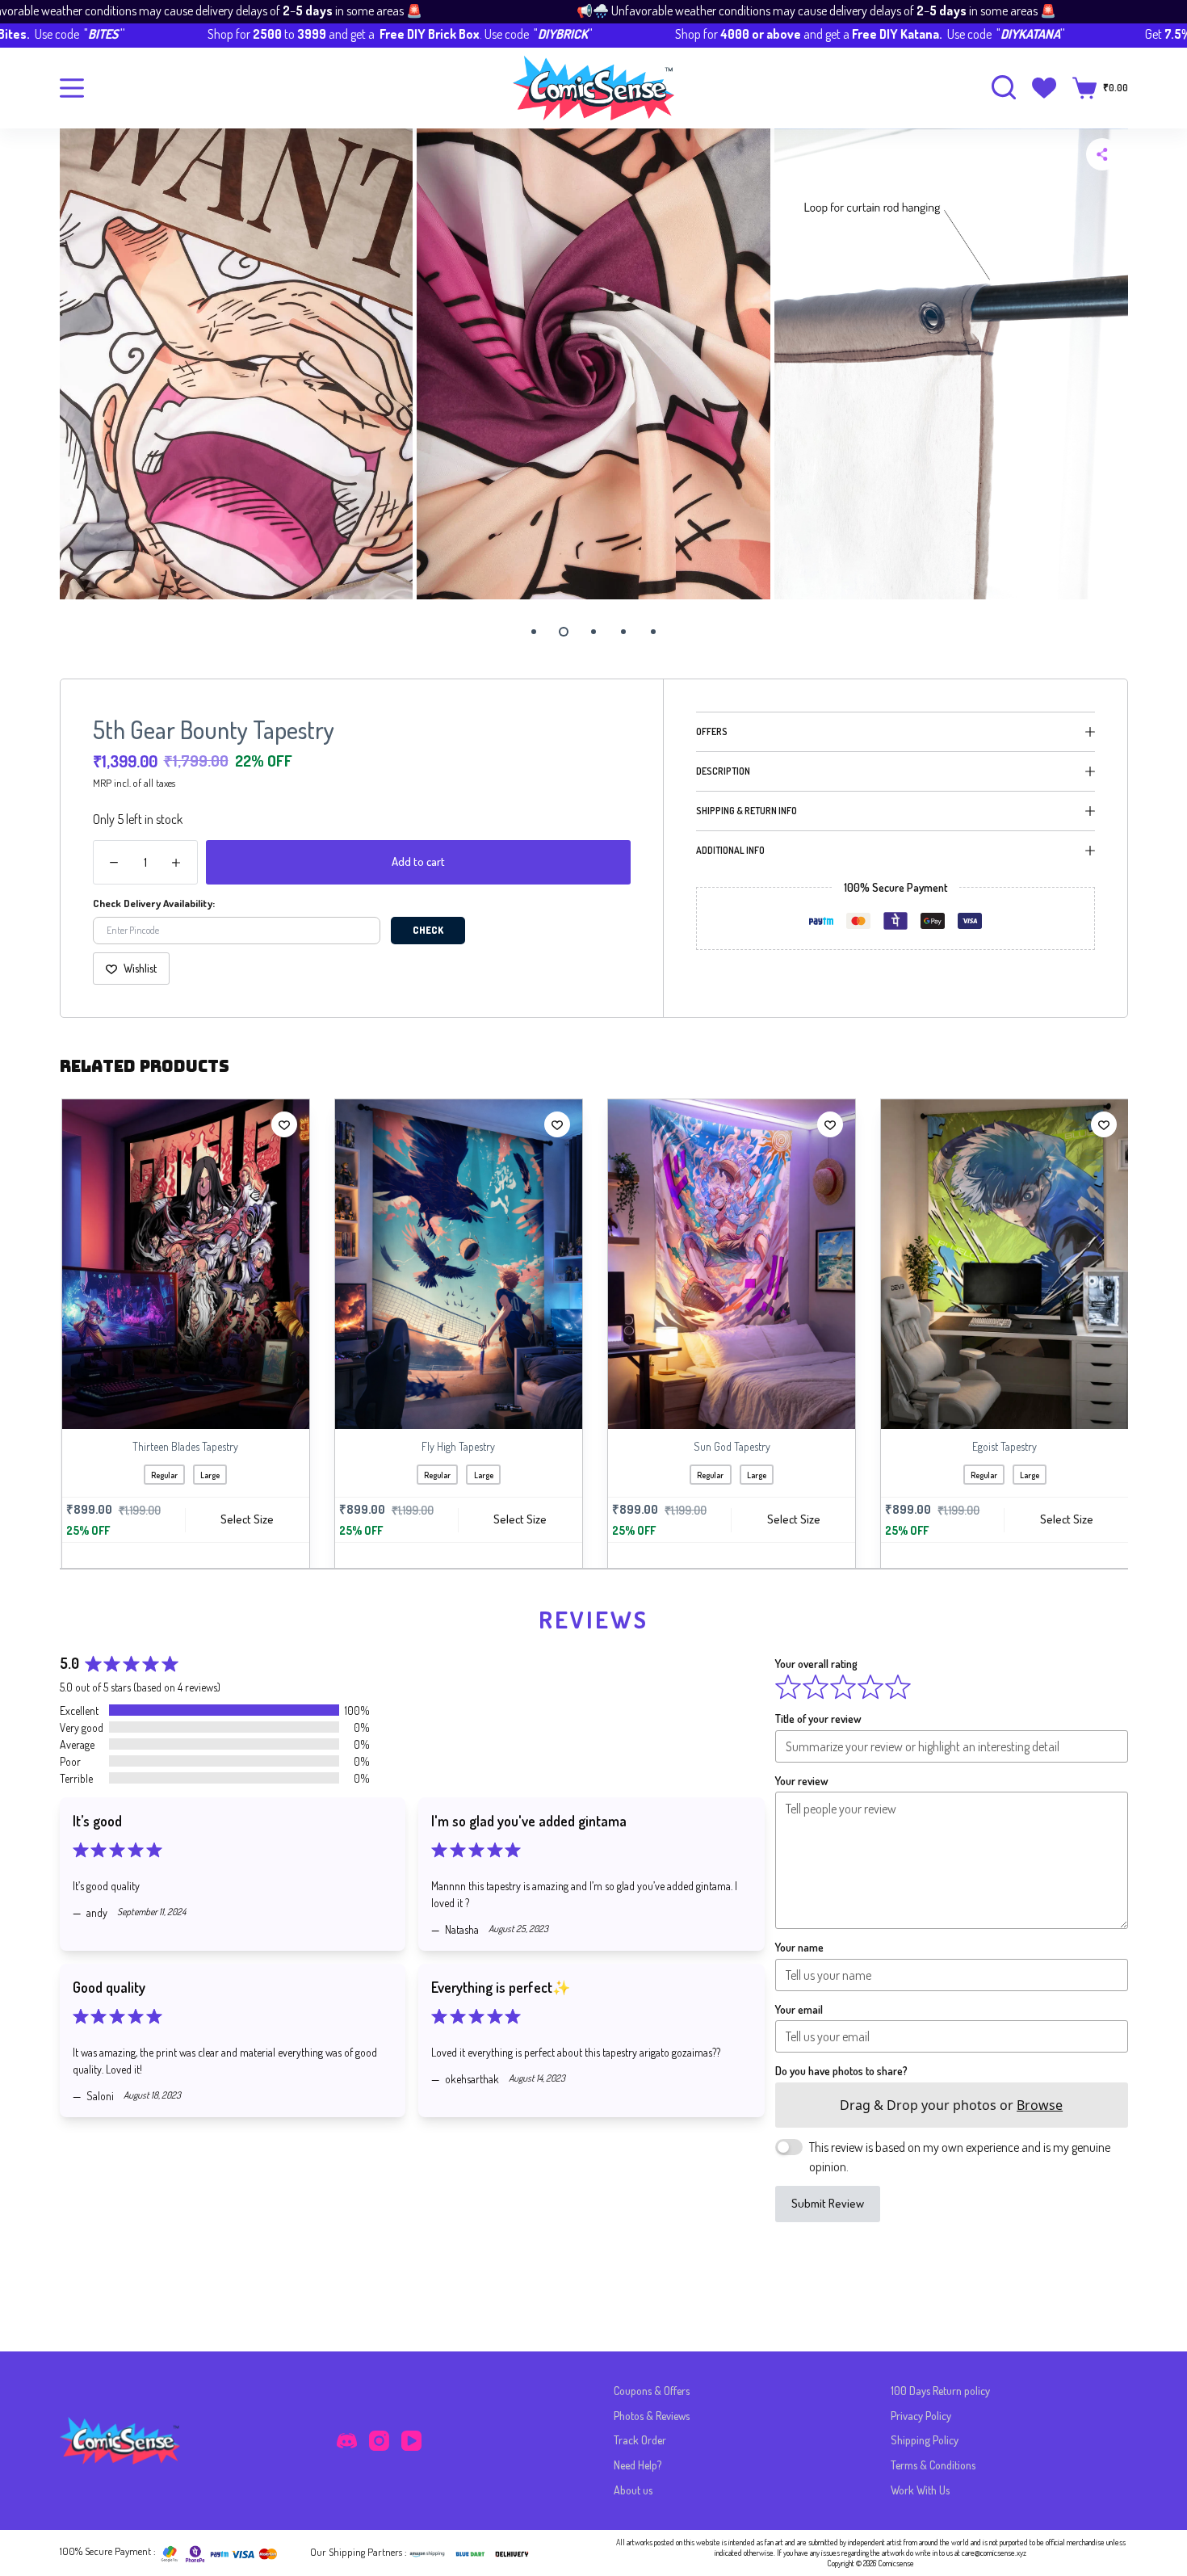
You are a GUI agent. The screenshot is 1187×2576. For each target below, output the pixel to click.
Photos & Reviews (652, 2416)
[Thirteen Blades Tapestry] (184, 1264)
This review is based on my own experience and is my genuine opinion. (960, 2165)
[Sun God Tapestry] (730, 1264)
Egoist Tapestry (1003, 1446)
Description (723, 771)
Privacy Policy (921, 2416)
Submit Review (828, 2211)
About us (633, 2490)
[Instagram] (379, 2441)
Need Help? (638, 2465)
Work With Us (920, 2490)
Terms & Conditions (933, 2465)
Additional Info (730, 850)
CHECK (428, 930)
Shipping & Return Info (747, 811)
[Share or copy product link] (1102, 154)
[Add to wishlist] (283, 1124)
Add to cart (418, 861)
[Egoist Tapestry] (1003, 1264)
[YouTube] (411, 2441)
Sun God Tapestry (730, 1446)
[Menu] (72, 88)
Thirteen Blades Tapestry (184, 1446)
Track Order (640, 2440)
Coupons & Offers (652, 2391)
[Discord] (347, 2441)
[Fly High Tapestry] (457, 1264)
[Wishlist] (1044, 88)
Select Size (245, 1519)
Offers (712, 731)
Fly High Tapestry (457, 1446)
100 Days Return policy (940, 2391)
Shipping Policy (925, 2440)
